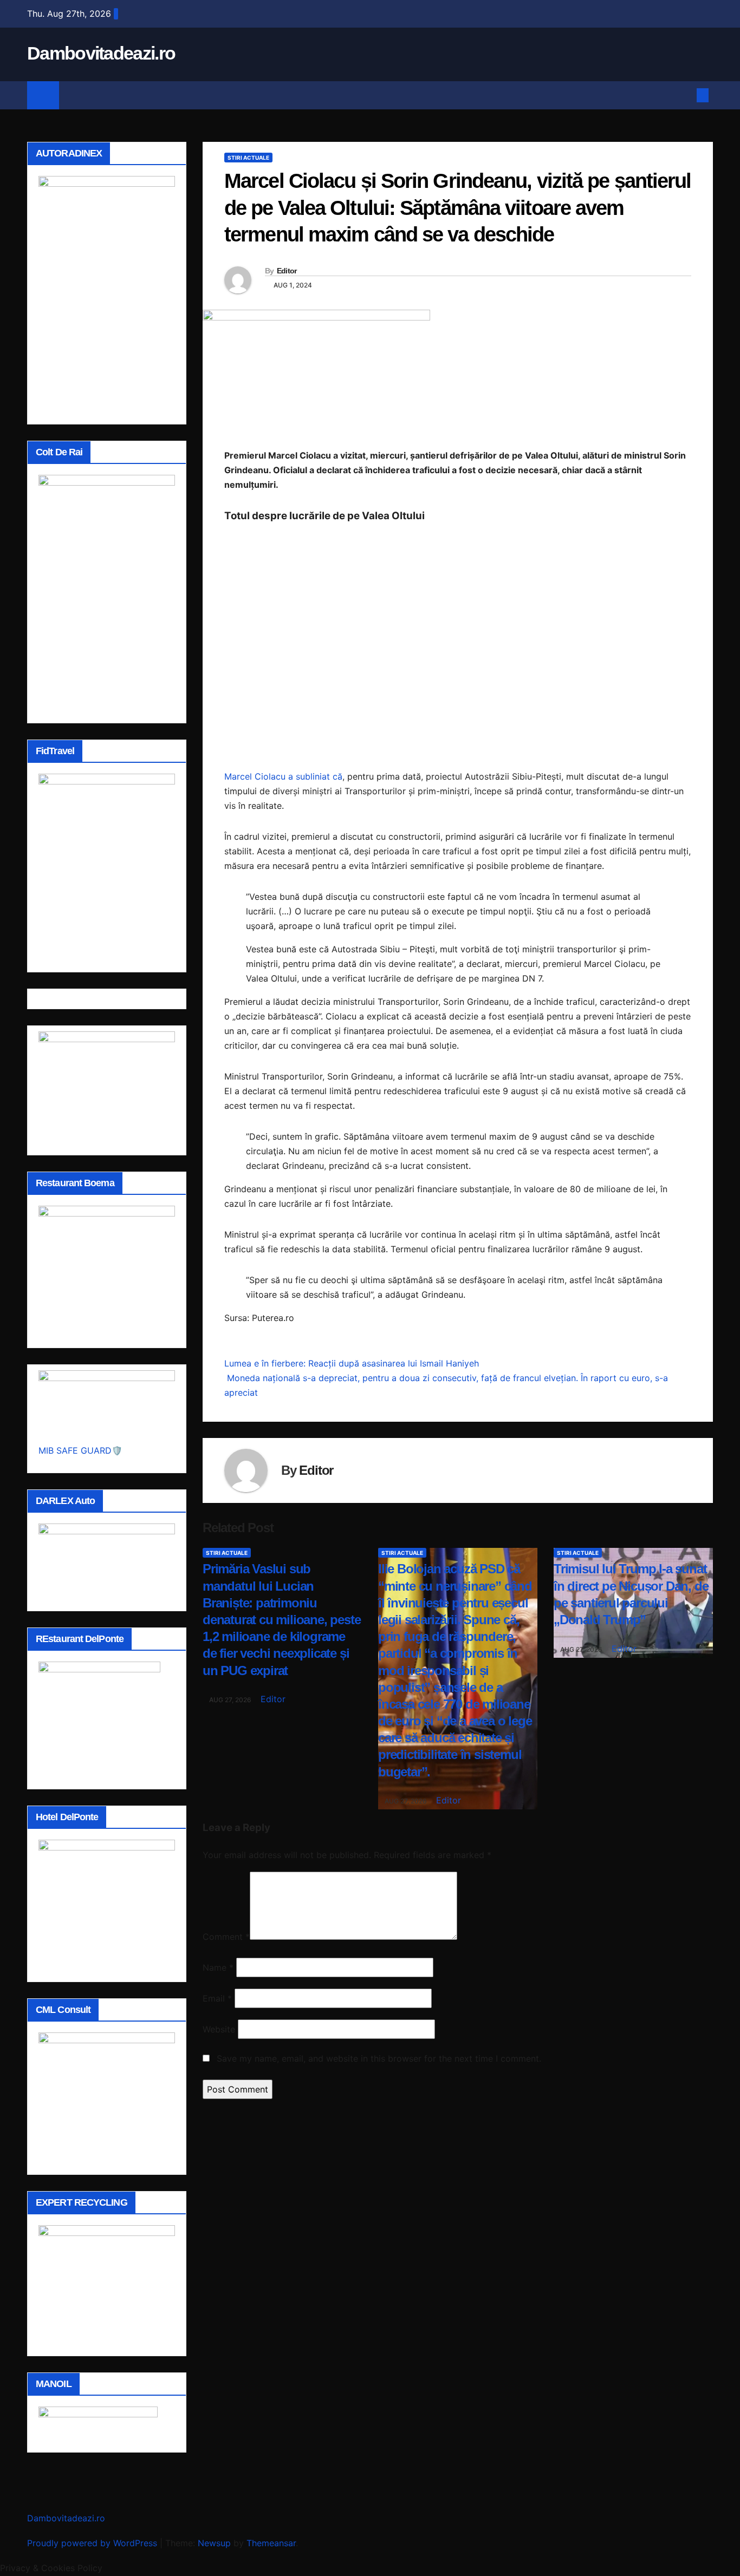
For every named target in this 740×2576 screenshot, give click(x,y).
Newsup (214, 2543)
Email (217, 1998)
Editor (287, 271)
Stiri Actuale (248, 158)
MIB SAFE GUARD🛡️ (80, 1450)
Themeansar (271, 2543)
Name (218, 1967)
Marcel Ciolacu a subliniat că (283, 776)
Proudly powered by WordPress (93, 2543)
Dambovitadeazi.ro (101, 53)
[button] (685, 95)
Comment (226, 1937)
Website (219, 2029)
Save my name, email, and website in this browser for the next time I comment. (379, 2058)
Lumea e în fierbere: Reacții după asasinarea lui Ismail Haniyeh (352, 1363)
